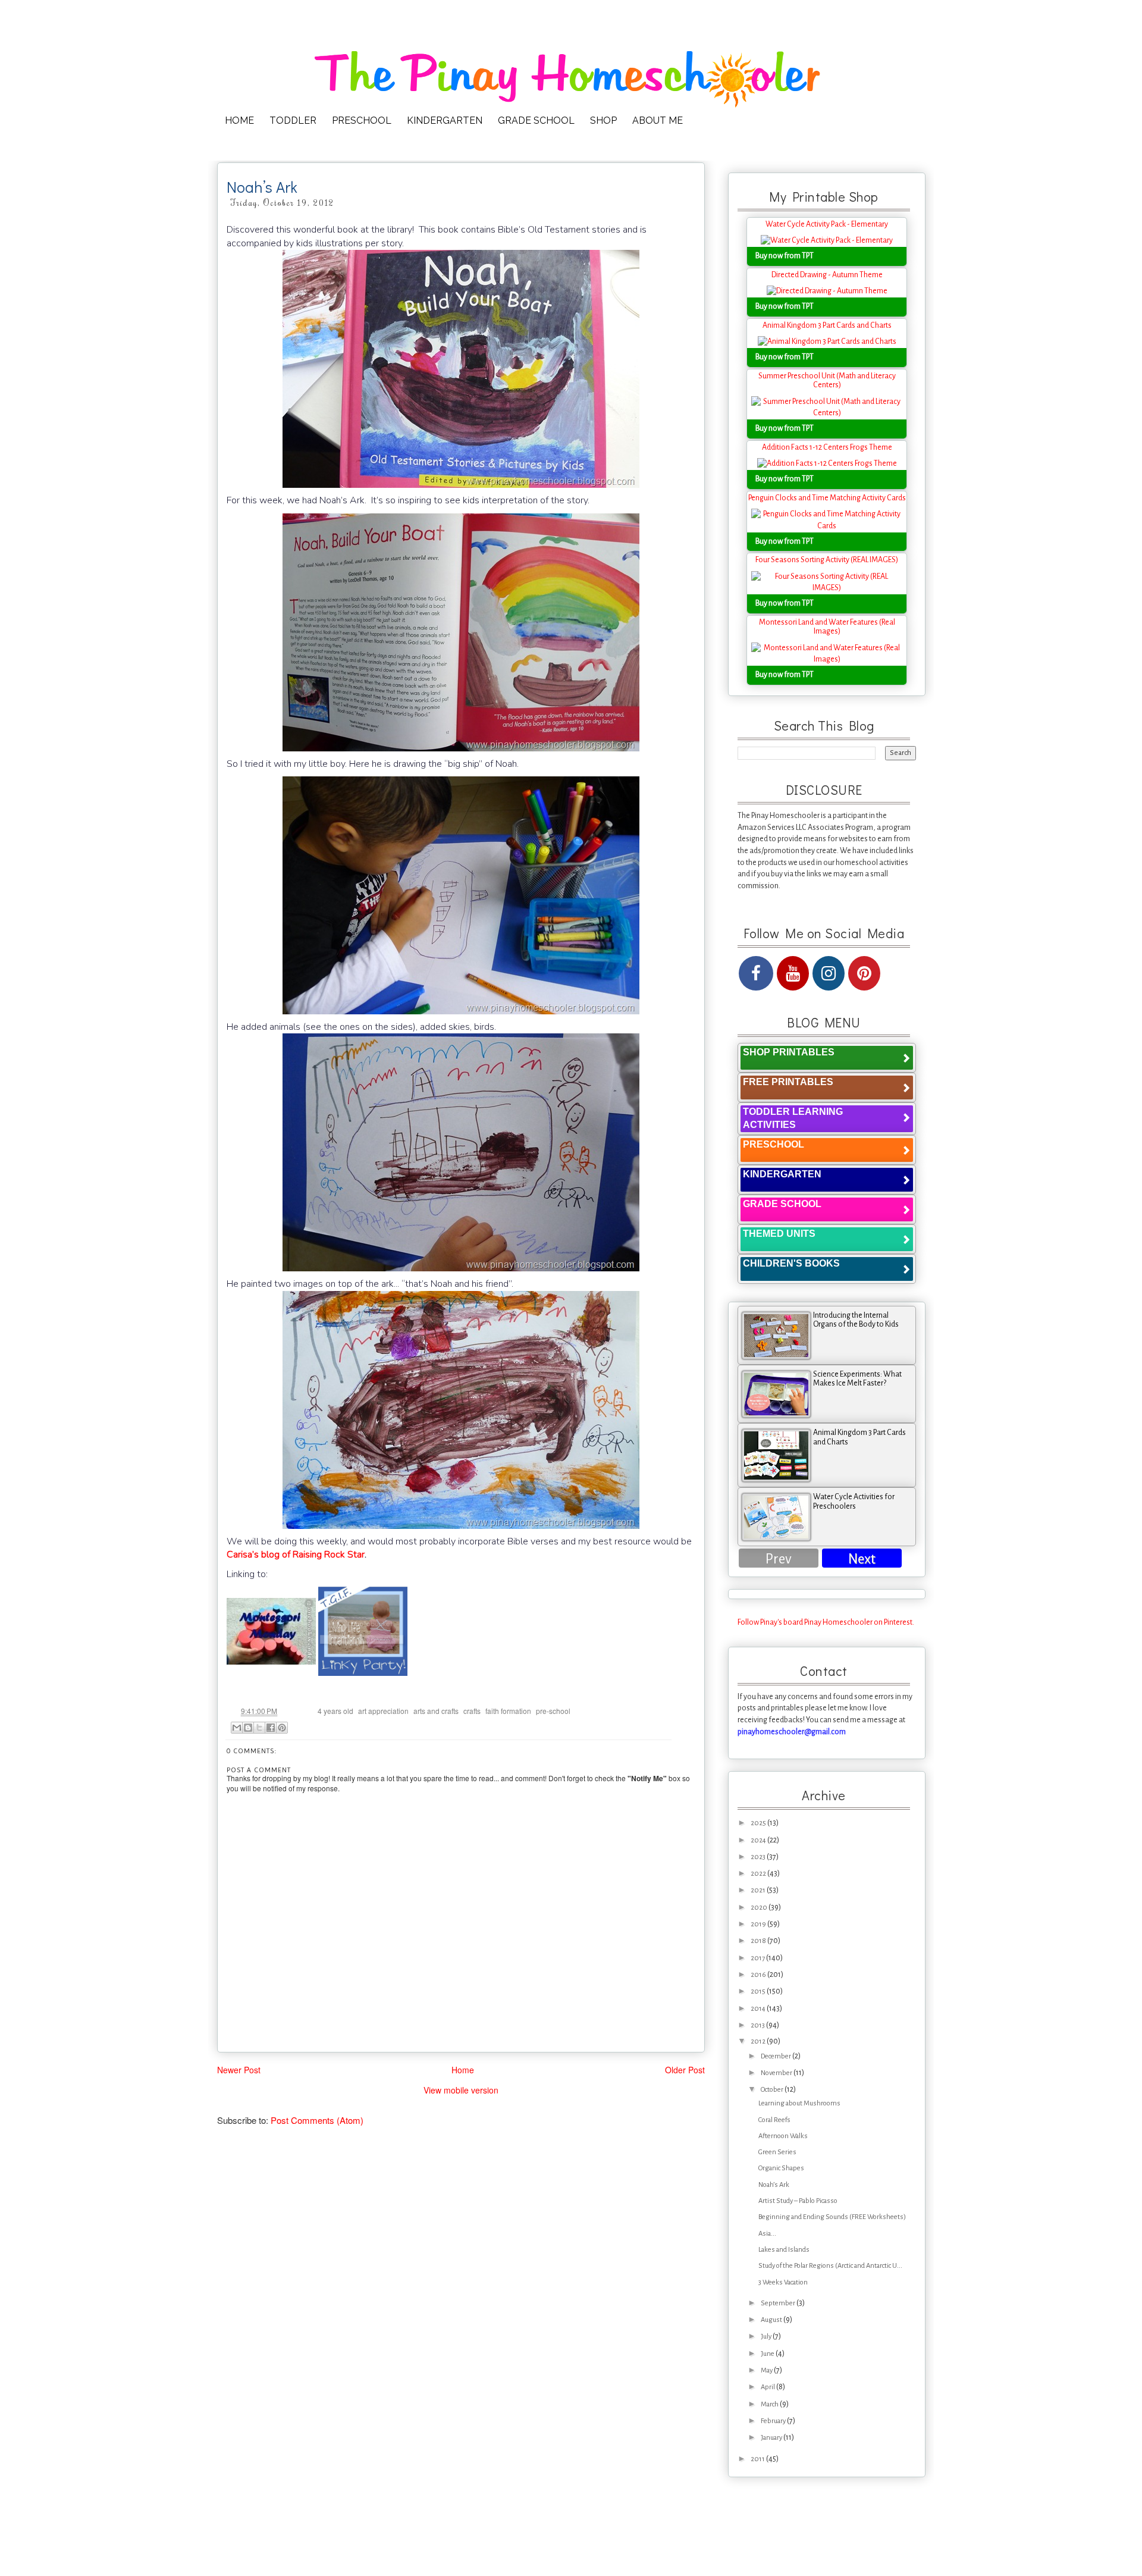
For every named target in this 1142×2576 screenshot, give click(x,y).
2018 (759, 1941)
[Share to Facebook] (271, 1728)
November (777, 2073)
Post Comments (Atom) (317, 2120)
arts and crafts (436, 1711)
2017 (758, 1958)
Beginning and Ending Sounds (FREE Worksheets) (832, 2217)
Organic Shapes (781, 2168)
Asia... (767, 2234)
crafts (472, 1711)
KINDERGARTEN (445, 120)
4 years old (335, 1711)
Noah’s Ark (774, 2185)
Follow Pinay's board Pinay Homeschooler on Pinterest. (826, 1622)
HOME (239, 120)
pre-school (553, 1711)
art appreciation (383, 1711)
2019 (759, 1924)
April (768, 2387)
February (774, 2421)
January (772, 2438)
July (767, 2337)
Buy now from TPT (785, 256)
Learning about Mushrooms (799, 2103)
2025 (759, 1823)
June (768, 2354)
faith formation (508, 1711)
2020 (760, 1908)
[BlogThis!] (248, 1728)
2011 (758, 2459)
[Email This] (237, 1728)
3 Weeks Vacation (783, 2282)
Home (463, 2070)
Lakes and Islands (784, 2250)
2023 (759, 1857)
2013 (758, 2025)
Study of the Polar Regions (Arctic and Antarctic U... (830, 2266)
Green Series (777, 2152)
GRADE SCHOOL (536, 120)
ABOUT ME (658, 120)
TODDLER (293, 120)
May (767, 2370)
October (773, 2090)
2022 (759, 1874)
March (770, 2404)
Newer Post (239, 2070)
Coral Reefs (774, 2120)
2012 (759, 2041)
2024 (759, 1840)
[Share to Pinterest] (282, 1728)
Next (862, 1559)
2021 (759, 1890)
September (779, 2303)
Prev (779, 1559)
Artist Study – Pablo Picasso (798, 2201)
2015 (759, 1991)
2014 (759, 2009)
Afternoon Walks (783, 2136)
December (777, 2056)
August (772, 2320)
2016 (759, 1975)
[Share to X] (259, 1728)
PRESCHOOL (362, 120)
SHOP (603, 120)
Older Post (685, 2070)
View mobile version (461, 2090)
